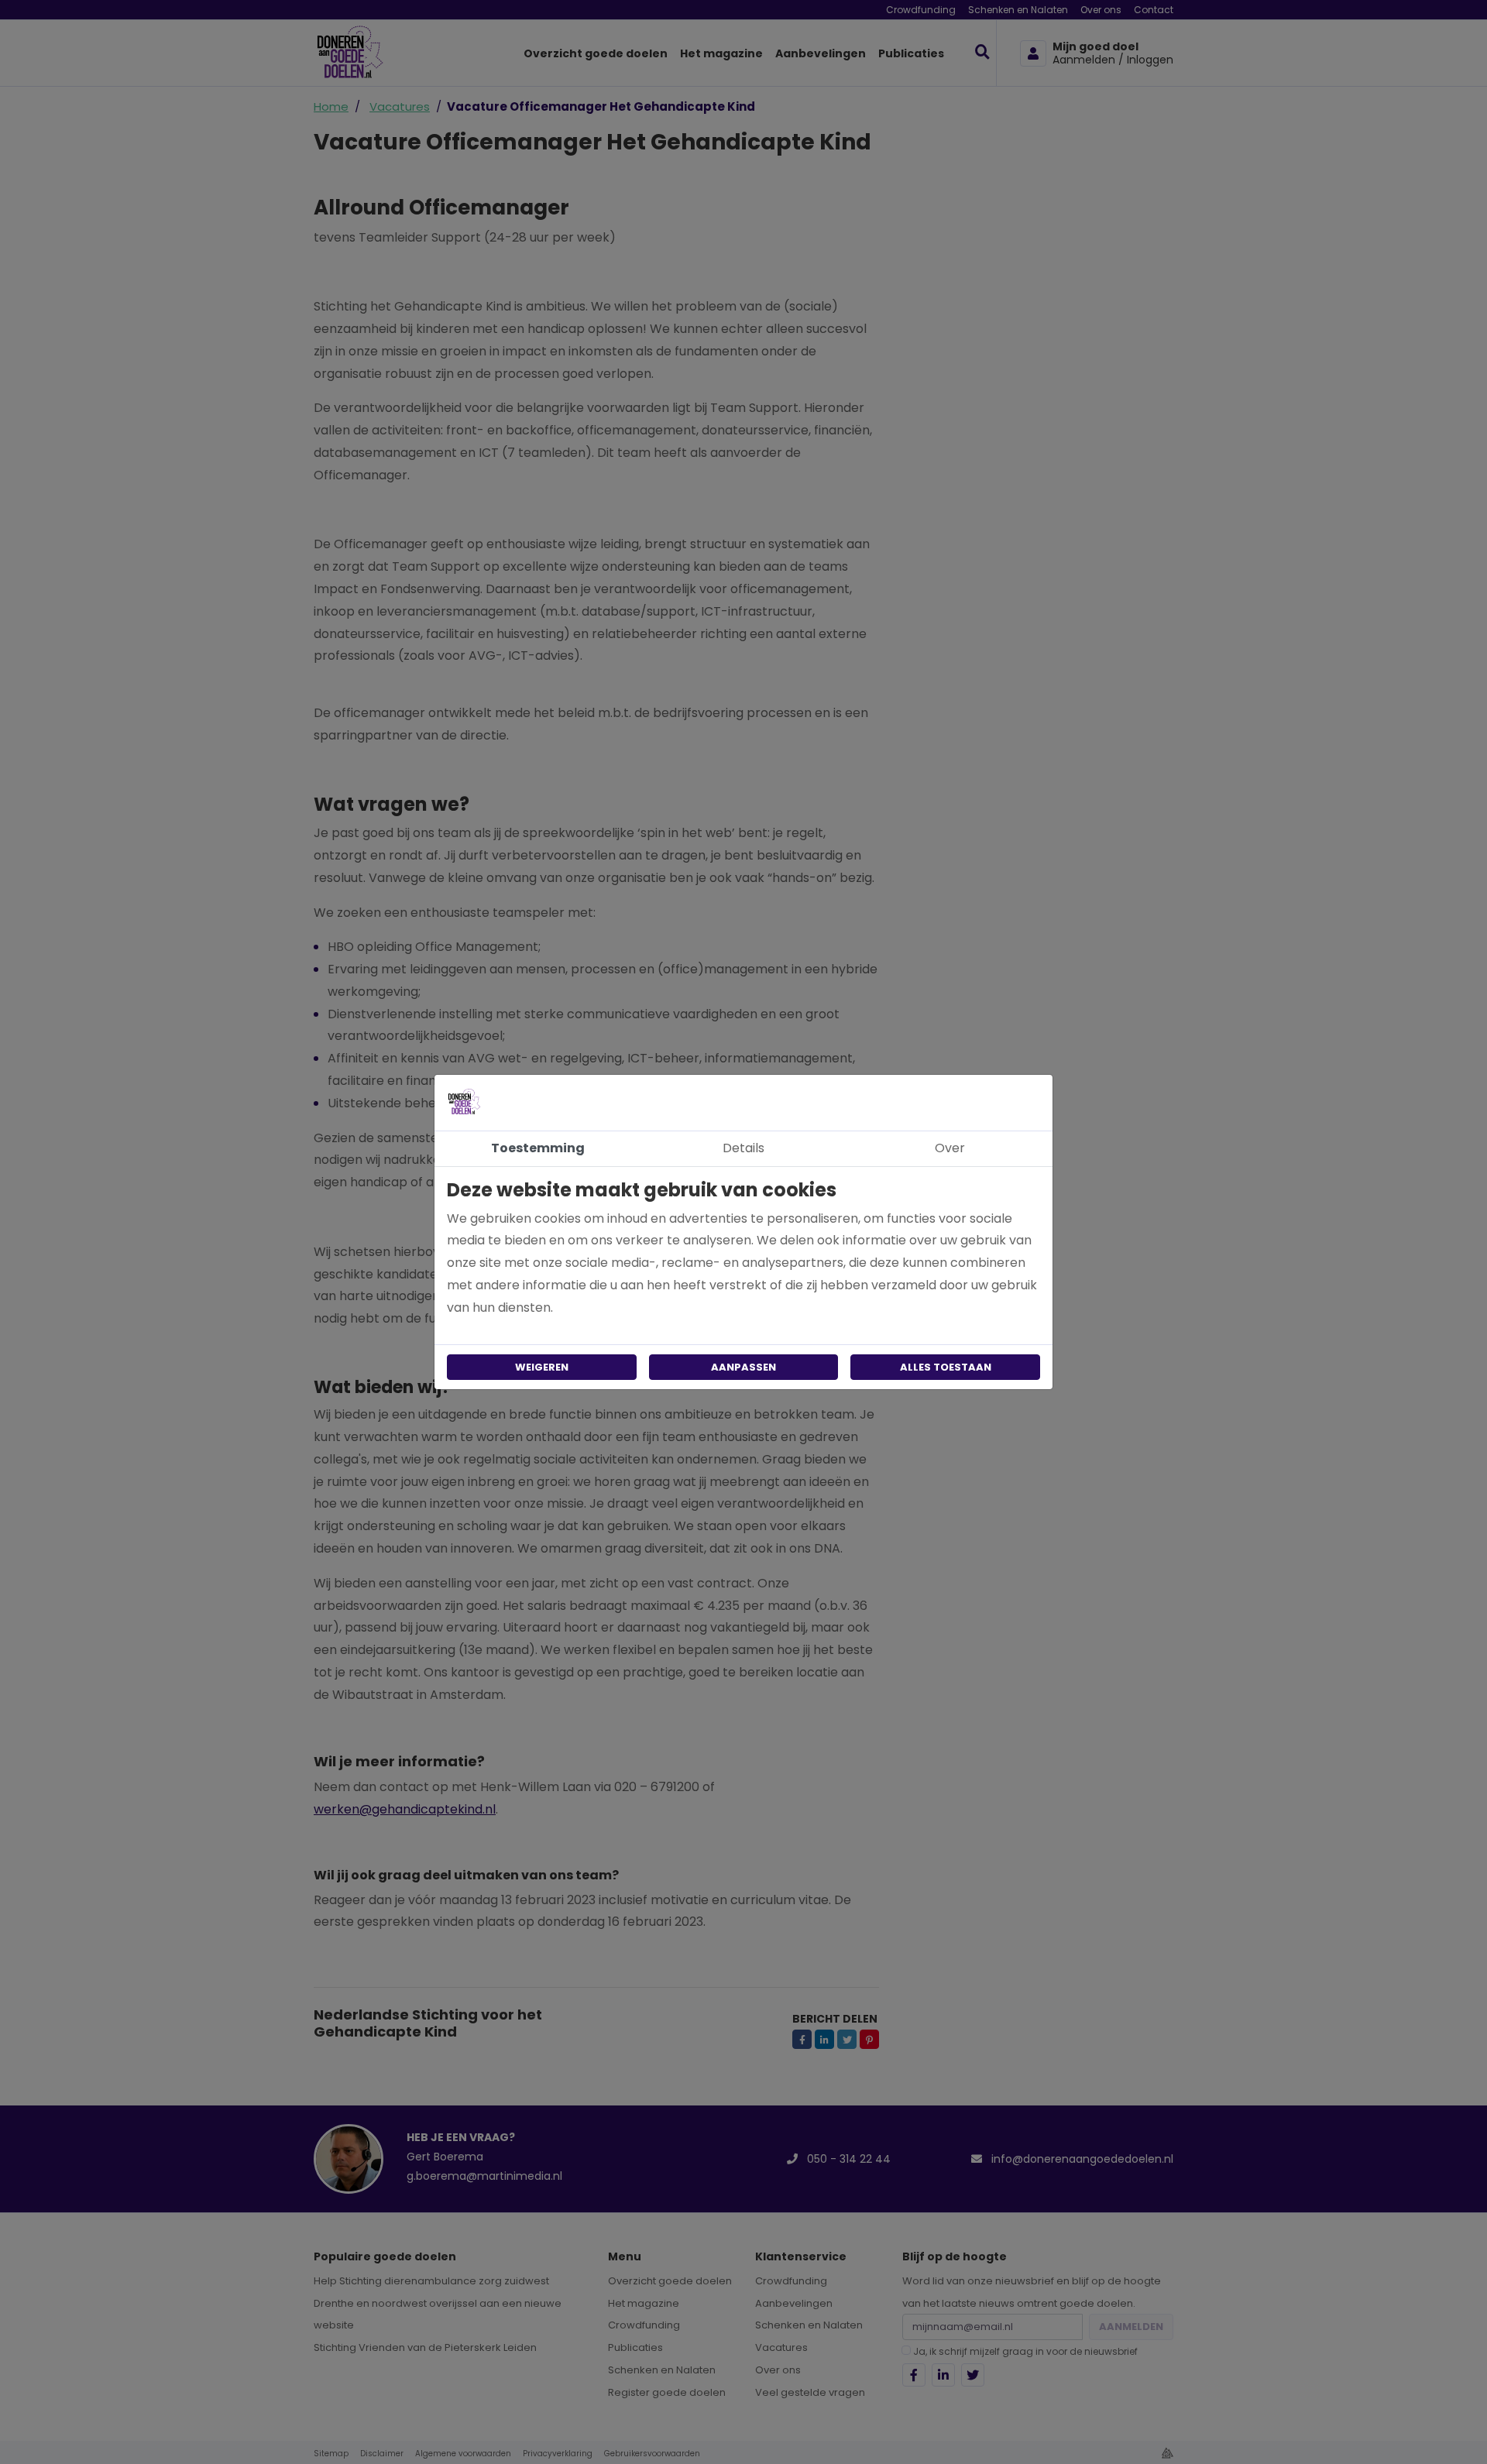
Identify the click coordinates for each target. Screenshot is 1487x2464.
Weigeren (542, 1367)
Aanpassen (743, 1367)
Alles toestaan (946, 1367)
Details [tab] (743, 1148)
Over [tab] (950, 1148)
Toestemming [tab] (538, 1148)
